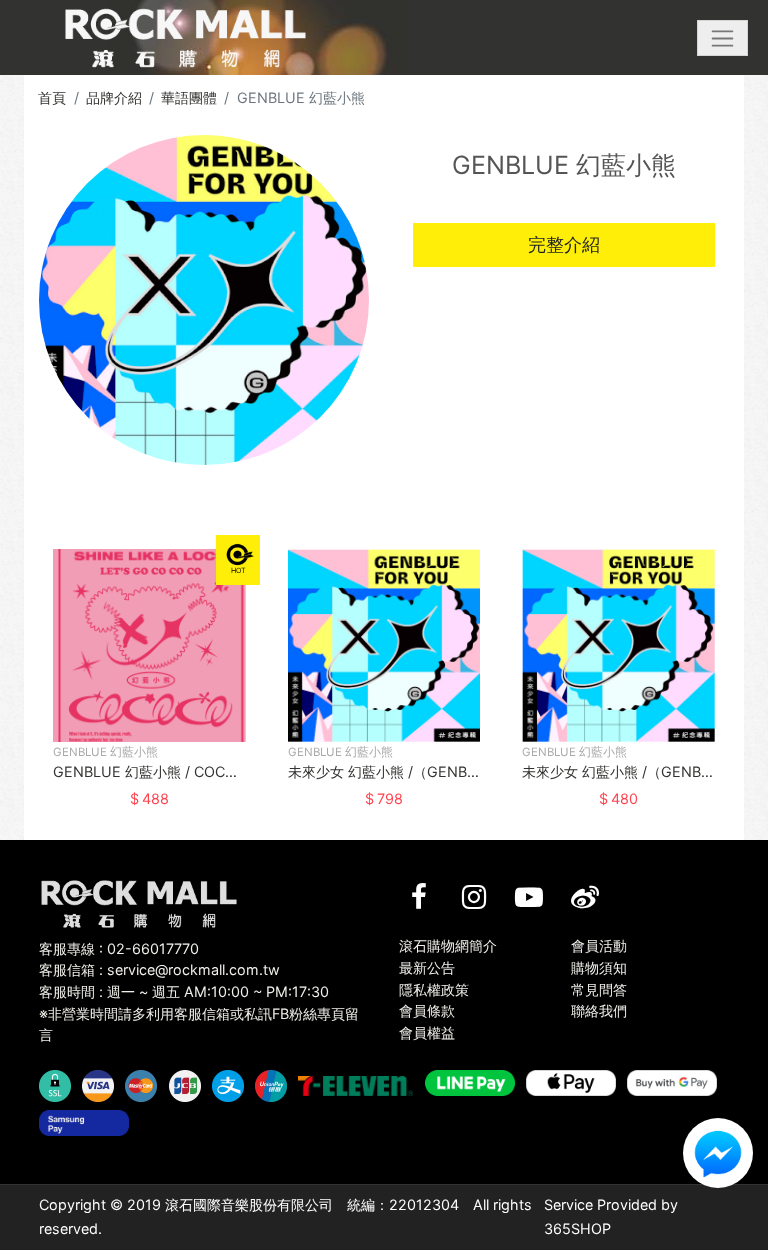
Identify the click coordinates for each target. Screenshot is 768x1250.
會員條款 (427, 1010)
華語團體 (189, 97)
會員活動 (599, 945)
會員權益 (427, 1032)
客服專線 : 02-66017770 (119, 948)
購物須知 (599, 967)
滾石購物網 (185, 38)
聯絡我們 (599, 1010)
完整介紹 (564, 244)
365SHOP (577, 1228)
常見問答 (599, 989)
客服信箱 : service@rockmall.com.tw (159, 969)
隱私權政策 (434, 989)
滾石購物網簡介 (448, 945)
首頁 (52, 97)
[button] (722, 38)
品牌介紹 (114, 97)
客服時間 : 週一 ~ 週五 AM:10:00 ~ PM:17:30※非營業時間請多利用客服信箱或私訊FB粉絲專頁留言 (199, 1013)
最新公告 (427, 967)
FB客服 (718, 1153)
